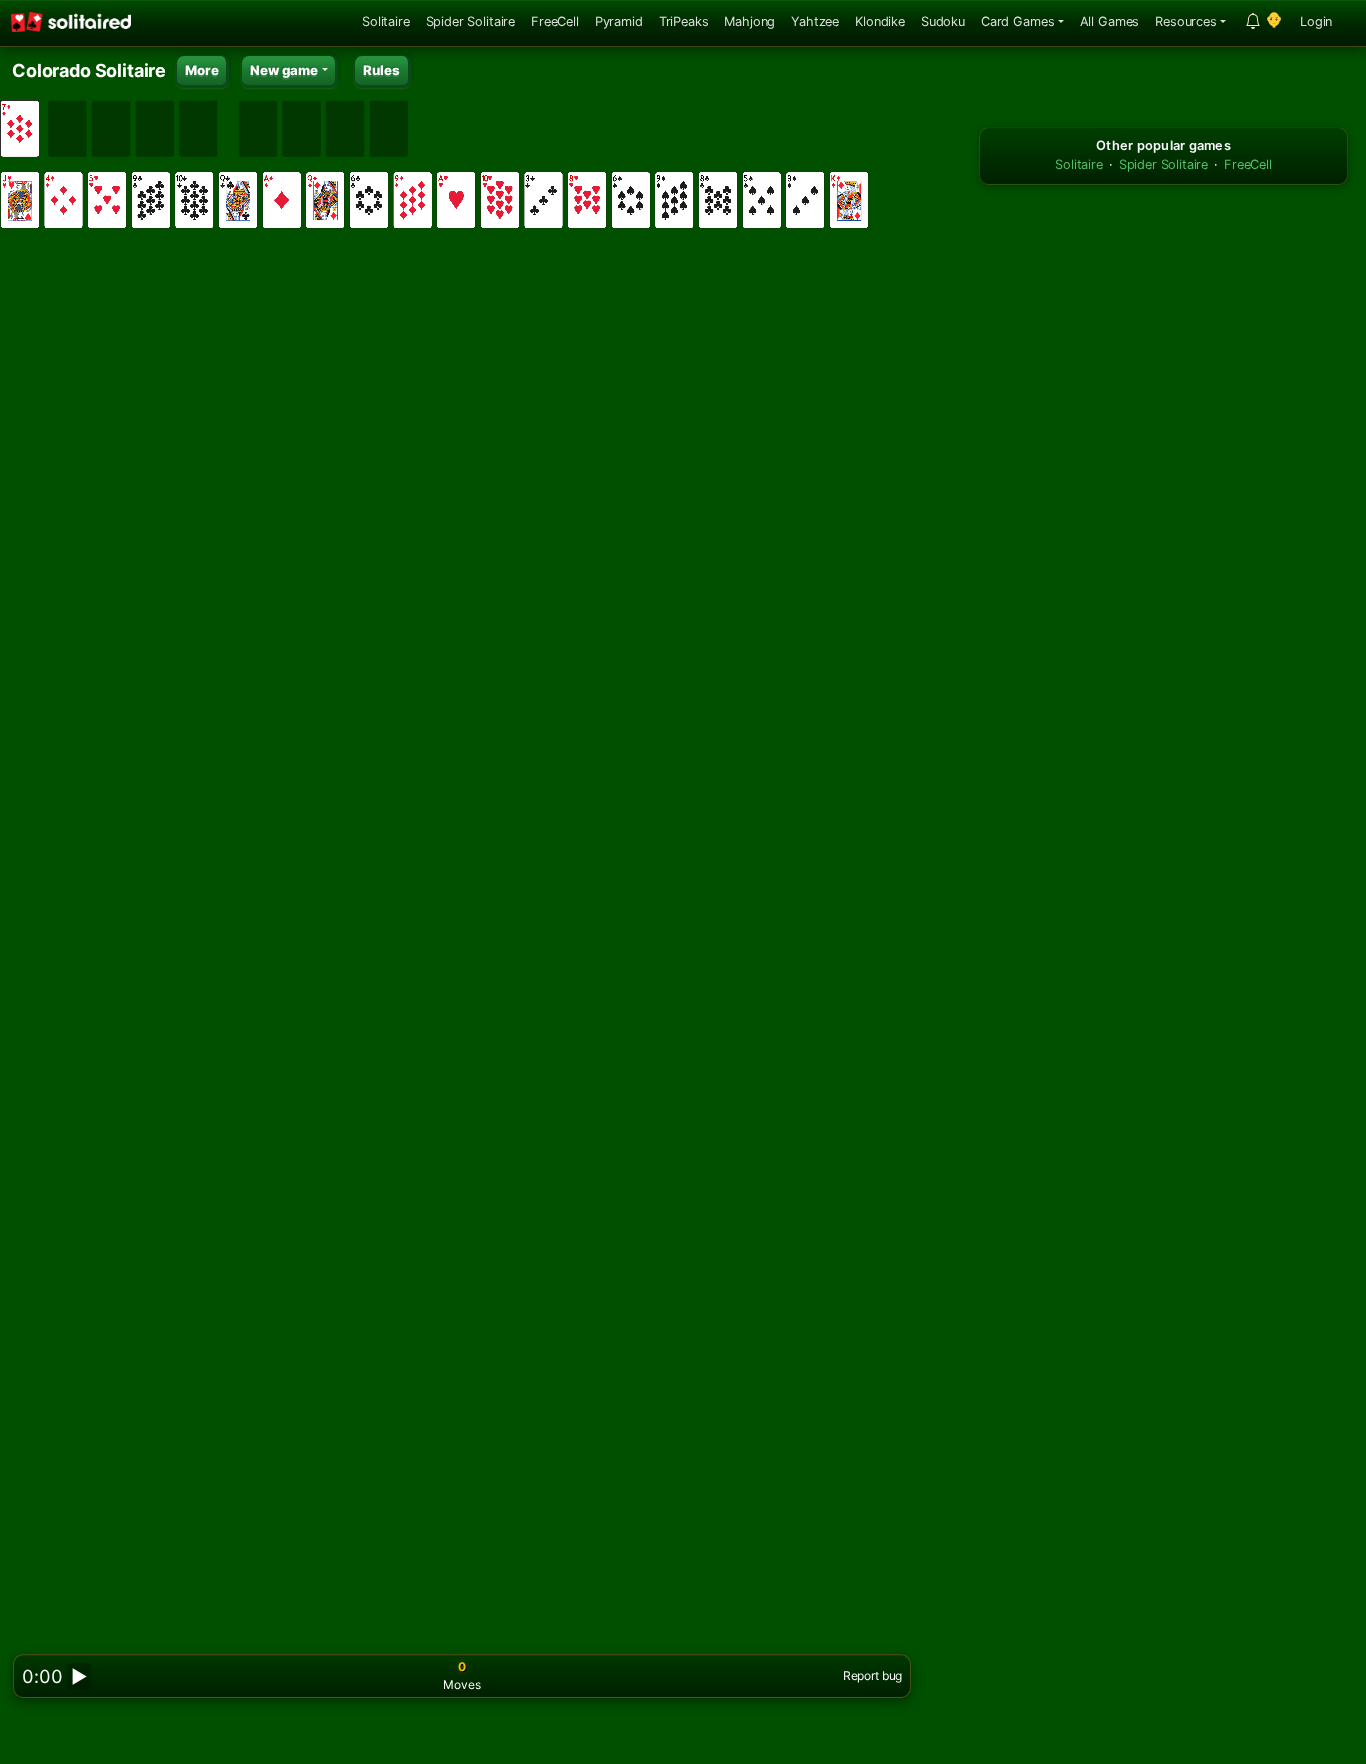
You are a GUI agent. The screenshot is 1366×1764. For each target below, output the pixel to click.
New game (284, 70)
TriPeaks (684, 21)
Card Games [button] (1017, 21)
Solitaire (386, 21)
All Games (1110, 21)
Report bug (872, 1675)
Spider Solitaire (470, 21)
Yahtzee (815, 21)
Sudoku (943, 21)
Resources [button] (1186, 21)
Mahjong (749, 21)
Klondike (880, 21)
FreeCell (555, 21)
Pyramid (619, 21)
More (201, 70)
